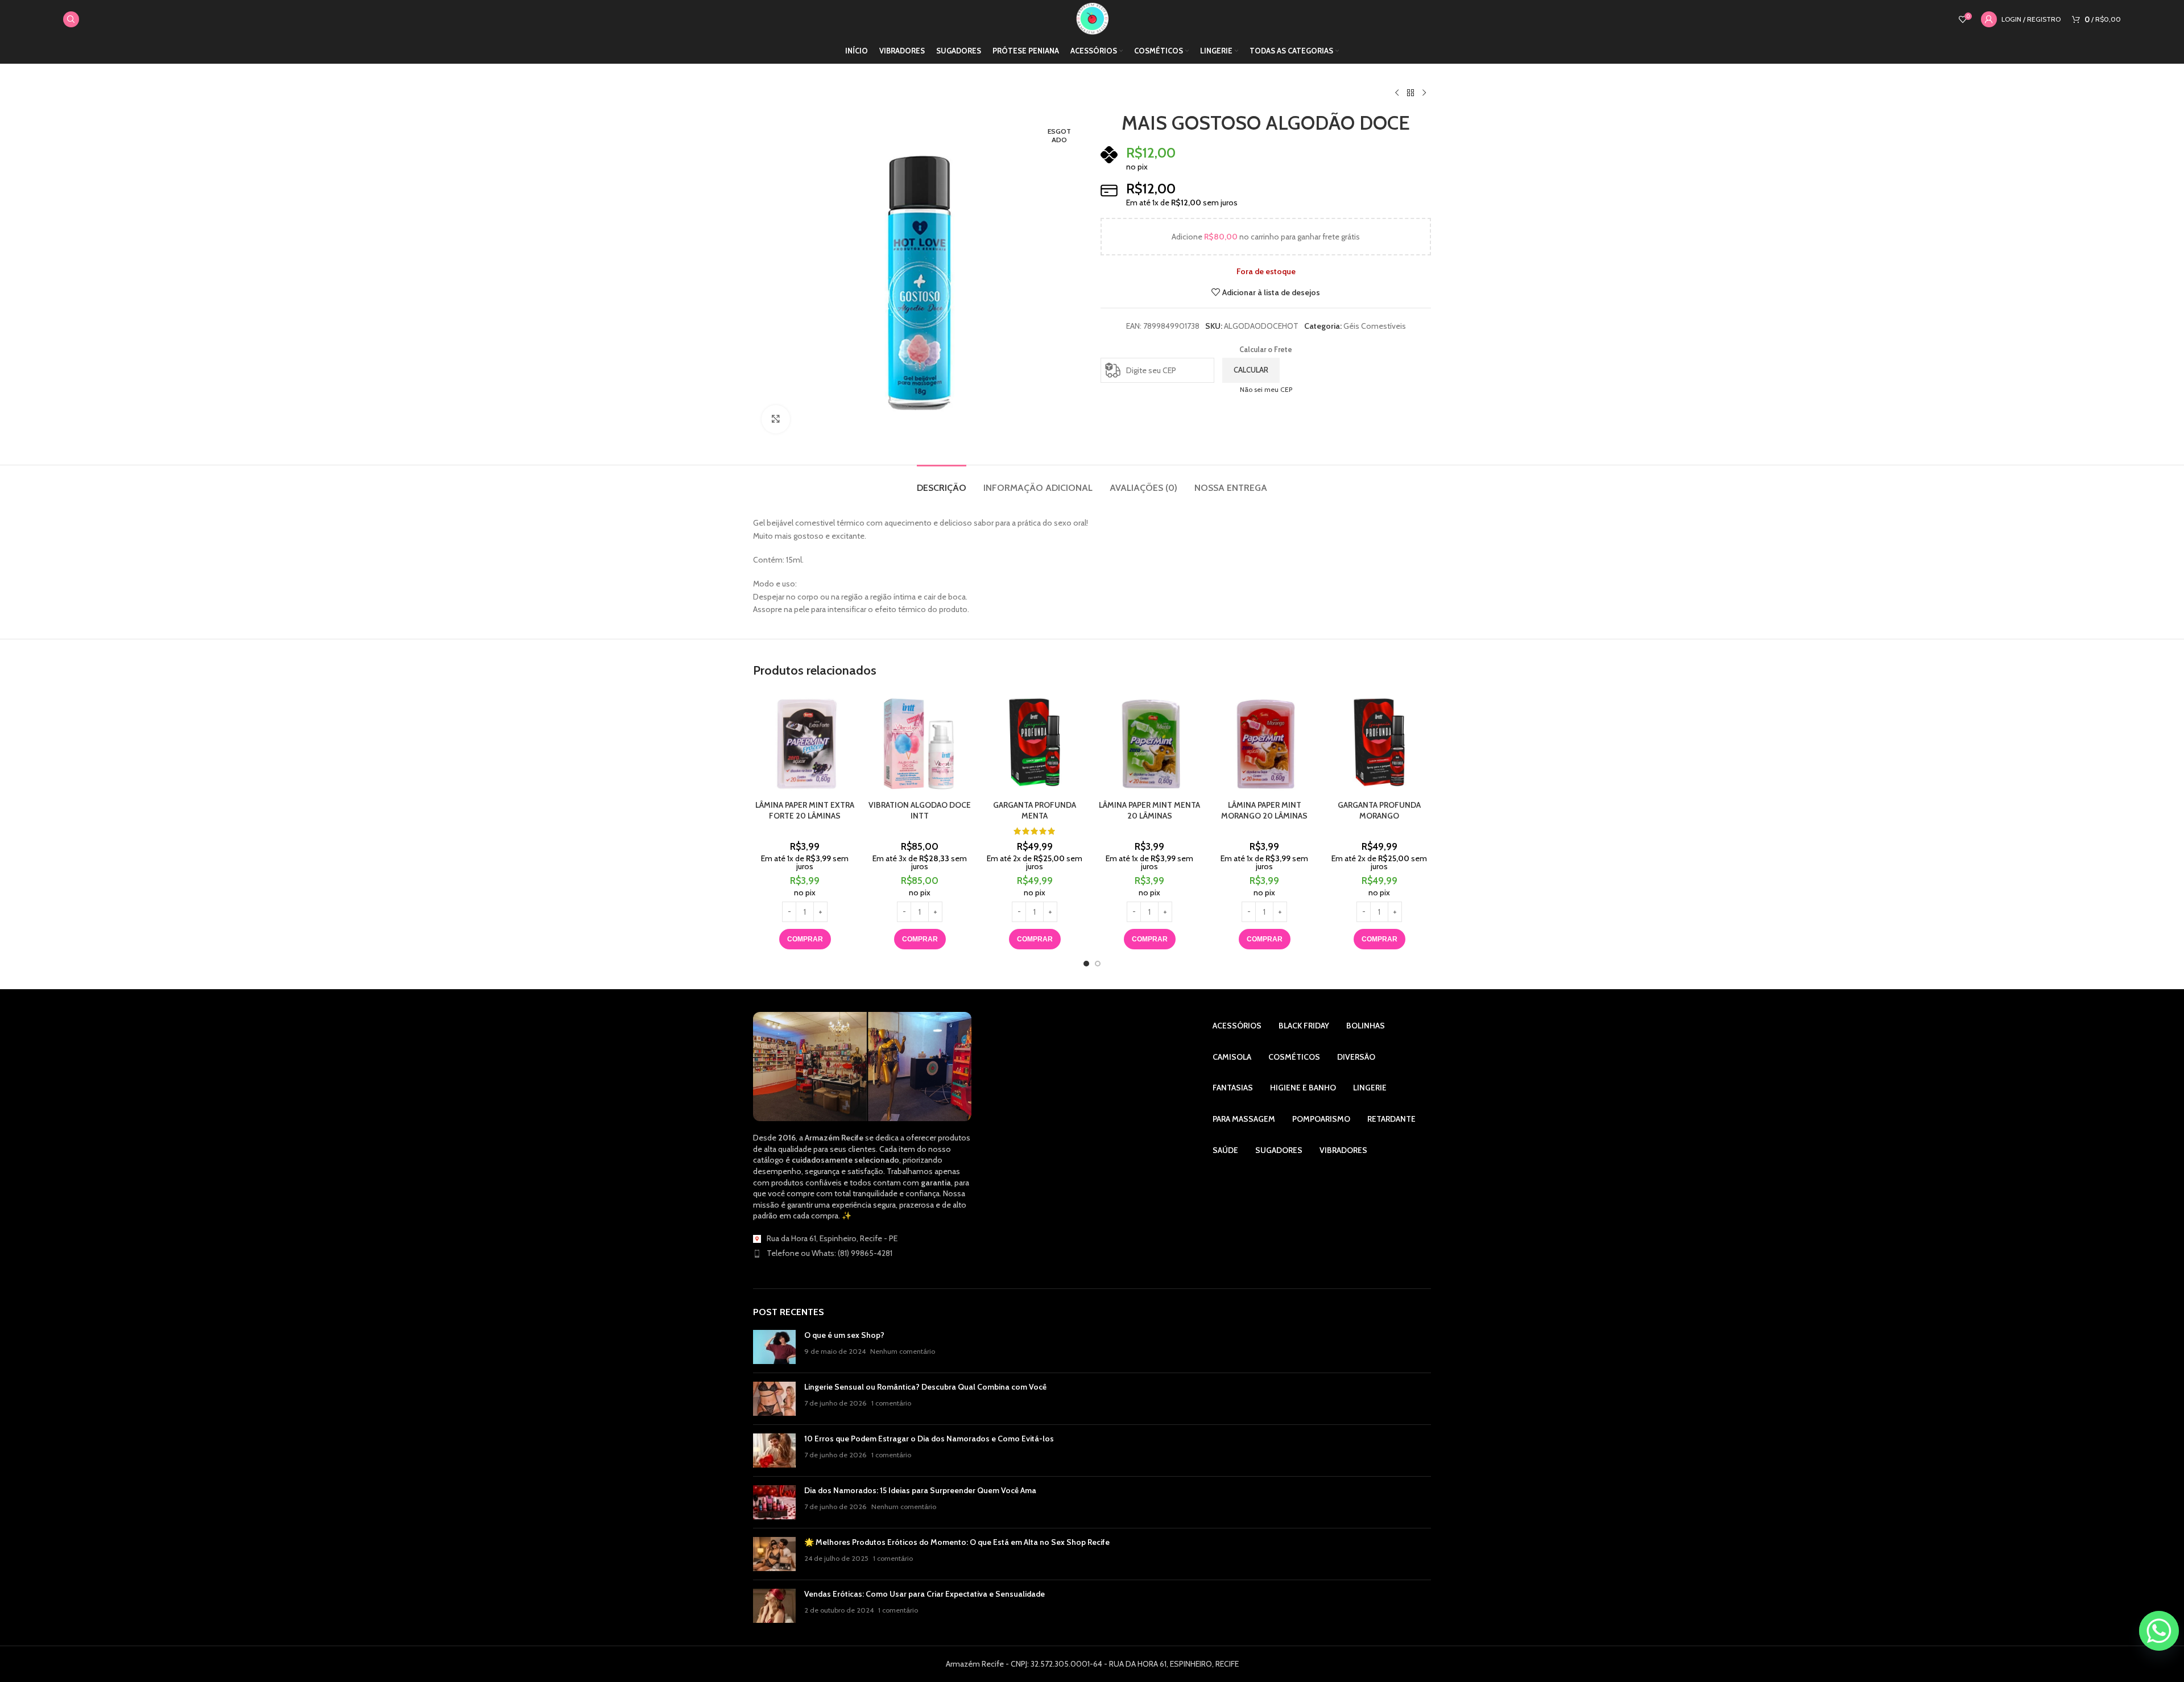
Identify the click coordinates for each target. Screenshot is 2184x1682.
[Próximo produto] (1424, 93)
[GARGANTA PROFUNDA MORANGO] (1379, 742)
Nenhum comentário (903, 1351)
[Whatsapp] (2159, 1631)
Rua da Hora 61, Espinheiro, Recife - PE (832, 1238)
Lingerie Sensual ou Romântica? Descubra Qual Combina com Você (925, 1387)
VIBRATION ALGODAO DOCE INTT (920, 811)
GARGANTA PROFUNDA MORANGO (1379, 811)
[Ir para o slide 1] (1086, 964)
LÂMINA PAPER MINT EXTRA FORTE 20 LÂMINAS (805, 811)
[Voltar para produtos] (1410, 93)
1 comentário (891, 1403)
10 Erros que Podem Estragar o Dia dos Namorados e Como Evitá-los (929, 1439)
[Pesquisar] (71, 19)
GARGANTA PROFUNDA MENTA (1035, 811)
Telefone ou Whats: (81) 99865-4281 (830, 1253)
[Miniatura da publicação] (774, 1347)
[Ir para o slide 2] (1098, 964)
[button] (805, 939)
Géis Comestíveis (1375, 326)
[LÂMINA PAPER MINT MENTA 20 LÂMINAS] (1149, 742)
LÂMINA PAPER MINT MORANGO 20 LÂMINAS (1264, 811)
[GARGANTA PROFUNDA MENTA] (1035, 742)
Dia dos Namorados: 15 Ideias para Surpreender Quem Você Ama (920, 1490)
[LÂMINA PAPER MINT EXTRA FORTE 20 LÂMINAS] (805, 742)
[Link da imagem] (862, 1066)
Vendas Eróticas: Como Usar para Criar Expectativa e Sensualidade (925, 1594)
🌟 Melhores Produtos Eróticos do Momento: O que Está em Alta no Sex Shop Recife (957, 1542)
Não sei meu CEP (1266, 389)
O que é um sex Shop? (844, 1335)
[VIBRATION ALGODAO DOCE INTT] (920, 742)
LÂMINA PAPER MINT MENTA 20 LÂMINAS (1149, 811)
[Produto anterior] (1397, 93)
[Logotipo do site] (1092, 18)
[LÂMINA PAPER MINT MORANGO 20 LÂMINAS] (1264, 742)
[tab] (942, 482)
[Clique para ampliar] (776, 419)
